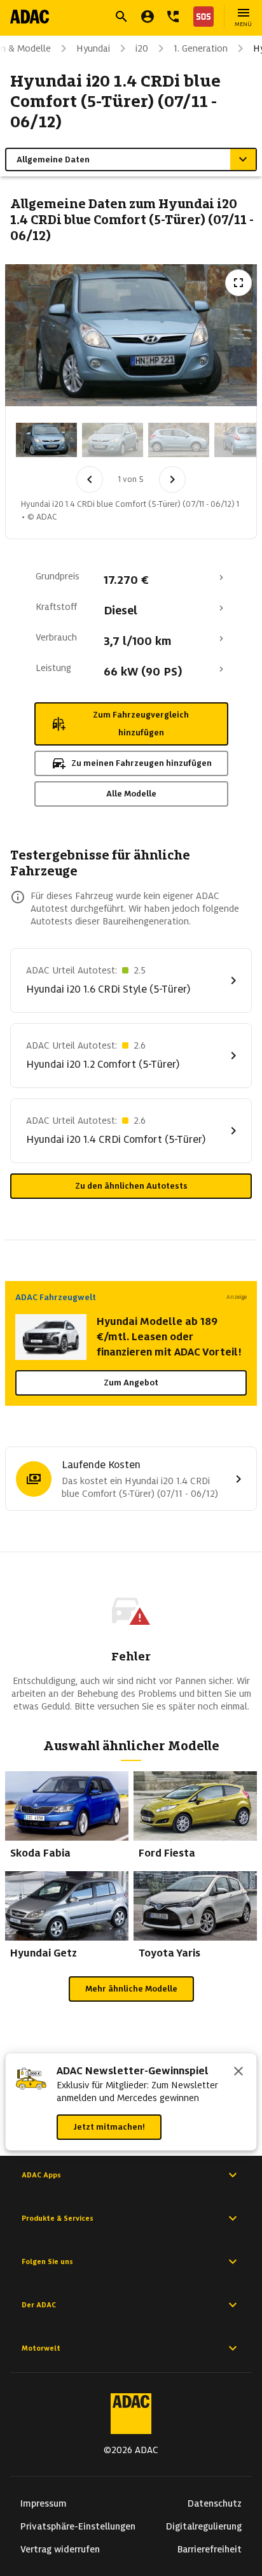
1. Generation (201, 48)
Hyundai (93, 48)
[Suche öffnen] (121, 17)
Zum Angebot (131, 1383)
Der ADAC (39, 2305)
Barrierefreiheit (210, 2549)
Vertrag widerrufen (60, 2549)
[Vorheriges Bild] (90, 479)
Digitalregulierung (204, 2526)
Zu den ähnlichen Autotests (131, 1186)
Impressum (44, 2503)
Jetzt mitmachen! (109, 2127)
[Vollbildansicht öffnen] (238, 283)
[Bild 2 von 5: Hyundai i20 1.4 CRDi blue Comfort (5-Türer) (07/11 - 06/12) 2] (113, 440)
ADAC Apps (41, 2175)
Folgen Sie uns (47, 2261)
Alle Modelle (131, 794)
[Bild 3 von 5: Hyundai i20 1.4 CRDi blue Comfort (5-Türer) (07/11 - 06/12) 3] (179, 440)
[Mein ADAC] (148, 17)
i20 (142, 48)
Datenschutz (215, 2503)
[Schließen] (238, 2072)
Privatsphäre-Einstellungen (78, 2526)
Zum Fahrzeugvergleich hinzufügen (141, 724)
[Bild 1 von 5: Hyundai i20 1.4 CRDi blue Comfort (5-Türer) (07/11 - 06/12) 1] (46, 440)
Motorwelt (41, 2348)
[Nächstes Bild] (172, 479)
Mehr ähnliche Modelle (131, 1989)
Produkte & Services (58, 2218)
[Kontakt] (173, 17)
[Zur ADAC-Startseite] (30, 17)
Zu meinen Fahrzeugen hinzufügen (141, 763)
